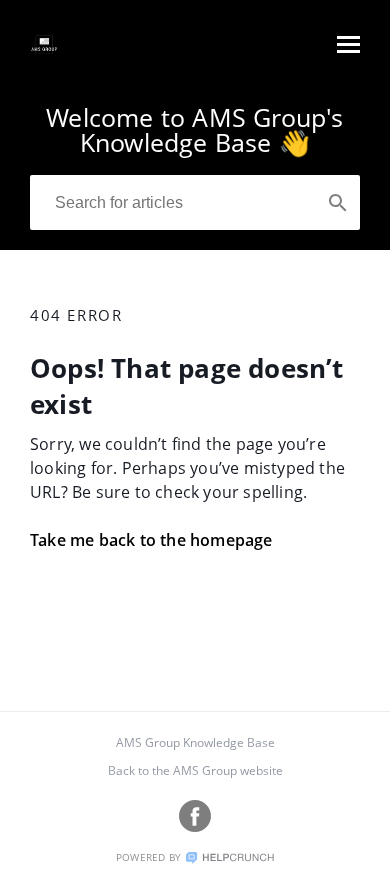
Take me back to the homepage (151, 540)
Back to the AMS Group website (195, 770)
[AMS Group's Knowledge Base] (44, 54)
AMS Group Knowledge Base (195, 742)
